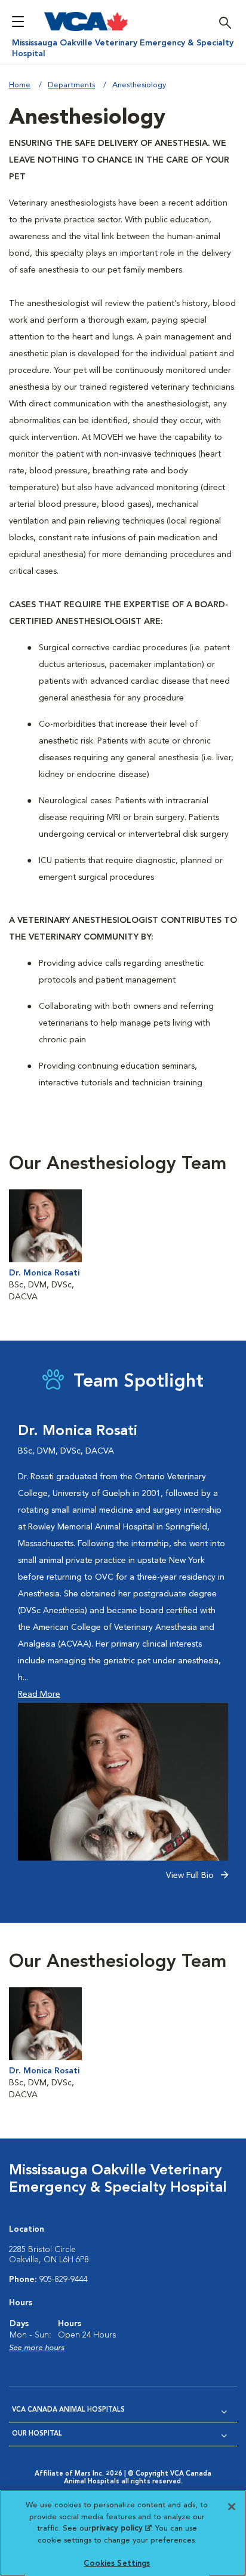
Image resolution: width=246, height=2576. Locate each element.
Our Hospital (37, 2434)
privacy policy (121, 2528)
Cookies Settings (117, 2564)
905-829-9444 (63, 2280)
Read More (39, 1694)
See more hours (37, 2348)
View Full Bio (191, 1876)
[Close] (232, 2507)
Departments (71, 85)
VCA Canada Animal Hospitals (68, 2410)
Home (20, 85)
